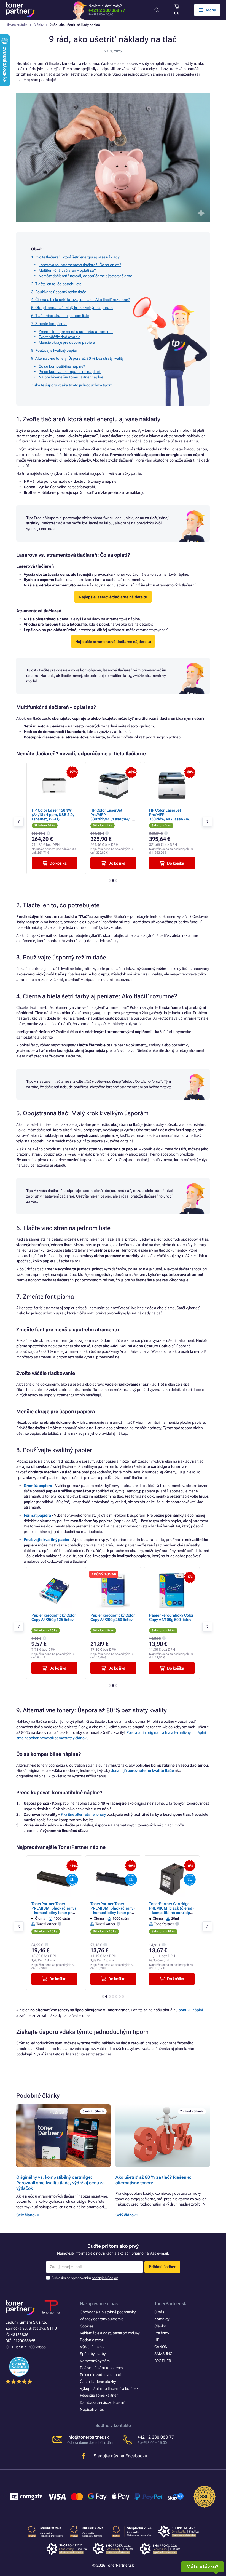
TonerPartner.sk (170, 2304)
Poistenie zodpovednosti (100, 2375)
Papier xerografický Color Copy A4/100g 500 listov (137, 1617)
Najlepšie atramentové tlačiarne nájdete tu (113, 642)
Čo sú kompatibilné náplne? (62, 366)
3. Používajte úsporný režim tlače (59, 292)
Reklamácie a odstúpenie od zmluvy (110, 2333)
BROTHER (163, 2361)
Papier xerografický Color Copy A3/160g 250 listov (196, 1617)
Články (39, 25)
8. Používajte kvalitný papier (54, 350)
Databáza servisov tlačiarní (103, 2402)
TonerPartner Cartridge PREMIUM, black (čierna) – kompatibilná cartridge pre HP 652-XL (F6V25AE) (172, 1910)
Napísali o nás (92, 2409)
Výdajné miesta (93, 2347)
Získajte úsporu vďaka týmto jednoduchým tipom (72, 385)
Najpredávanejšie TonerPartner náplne (71, 377)
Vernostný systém (95, 2361)
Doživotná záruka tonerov (101, 2368)
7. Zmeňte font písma (49, 324)
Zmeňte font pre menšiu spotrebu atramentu (76, 332)
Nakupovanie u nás (99, 2304)
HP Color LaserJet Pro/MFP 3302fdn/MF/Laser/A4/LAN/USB (54, 817)
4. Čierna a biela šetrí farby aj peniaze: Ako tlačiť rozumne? (80, 300)
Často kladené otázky (98, 2382)
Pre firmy (162, 2333)
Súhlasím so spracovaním (85, 2278)
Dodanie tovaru (93, 2340)
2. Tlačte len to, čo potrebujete (56, 284)
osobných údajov (105, 2278)
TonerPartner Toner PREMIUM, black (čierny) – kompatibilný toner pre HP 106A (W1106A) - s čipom (54, 1913)
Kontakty (162, 2319)
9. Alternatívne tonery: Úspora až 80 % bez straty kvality (77, 358)
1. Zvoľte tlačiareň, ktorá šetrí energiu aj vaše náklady (75, 257)
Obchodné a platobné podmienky (108, 2312)
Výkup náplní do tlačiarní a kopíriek (109, 2388)
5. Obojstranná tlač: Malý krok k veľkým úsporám (72, 308)
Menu (211, 10)
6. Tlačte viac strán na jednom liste (60, 316)
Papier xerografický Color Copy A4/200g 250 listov (79, 1617)
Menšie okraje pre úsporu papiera (67, 342)
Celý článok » (28, 2215)
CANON (161, 2347)
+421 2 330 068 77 (107, 10)
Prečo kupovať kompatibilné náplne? (70, 372)
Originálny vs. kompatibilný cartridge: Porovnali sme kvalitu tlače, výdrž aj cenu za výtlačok (60, 2183)
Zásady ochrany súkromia (102, 2319)
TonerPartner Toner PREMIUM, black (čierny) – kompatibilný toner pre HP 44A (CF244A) (113, 1910)
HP (157, 2340)
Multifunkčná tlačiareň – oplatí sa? (67, 270)
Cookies (87, 2326)
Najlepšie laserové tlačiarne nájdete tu (113, 597)
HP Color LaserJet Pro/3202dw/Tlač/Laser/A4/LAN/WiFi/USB (172, 815)
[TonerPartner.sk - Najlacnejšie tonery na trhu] (20, 10)
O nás (159, 2312)
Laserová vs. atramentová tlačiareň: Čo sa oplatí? (80, 265)
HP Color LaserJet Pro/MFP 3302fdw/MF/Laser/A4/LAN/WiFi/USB (113, 817)
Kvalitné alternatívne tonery (83, 1814)
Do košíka (58, 863)
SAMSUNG (163, 2354)
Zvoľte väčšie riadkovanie (59, 337)
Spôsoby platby (93, 2354)
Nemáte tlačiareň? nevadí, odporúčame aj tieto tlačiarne (85, 276)
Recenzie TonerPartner (99, 2395)
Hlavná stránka (16, 25)
